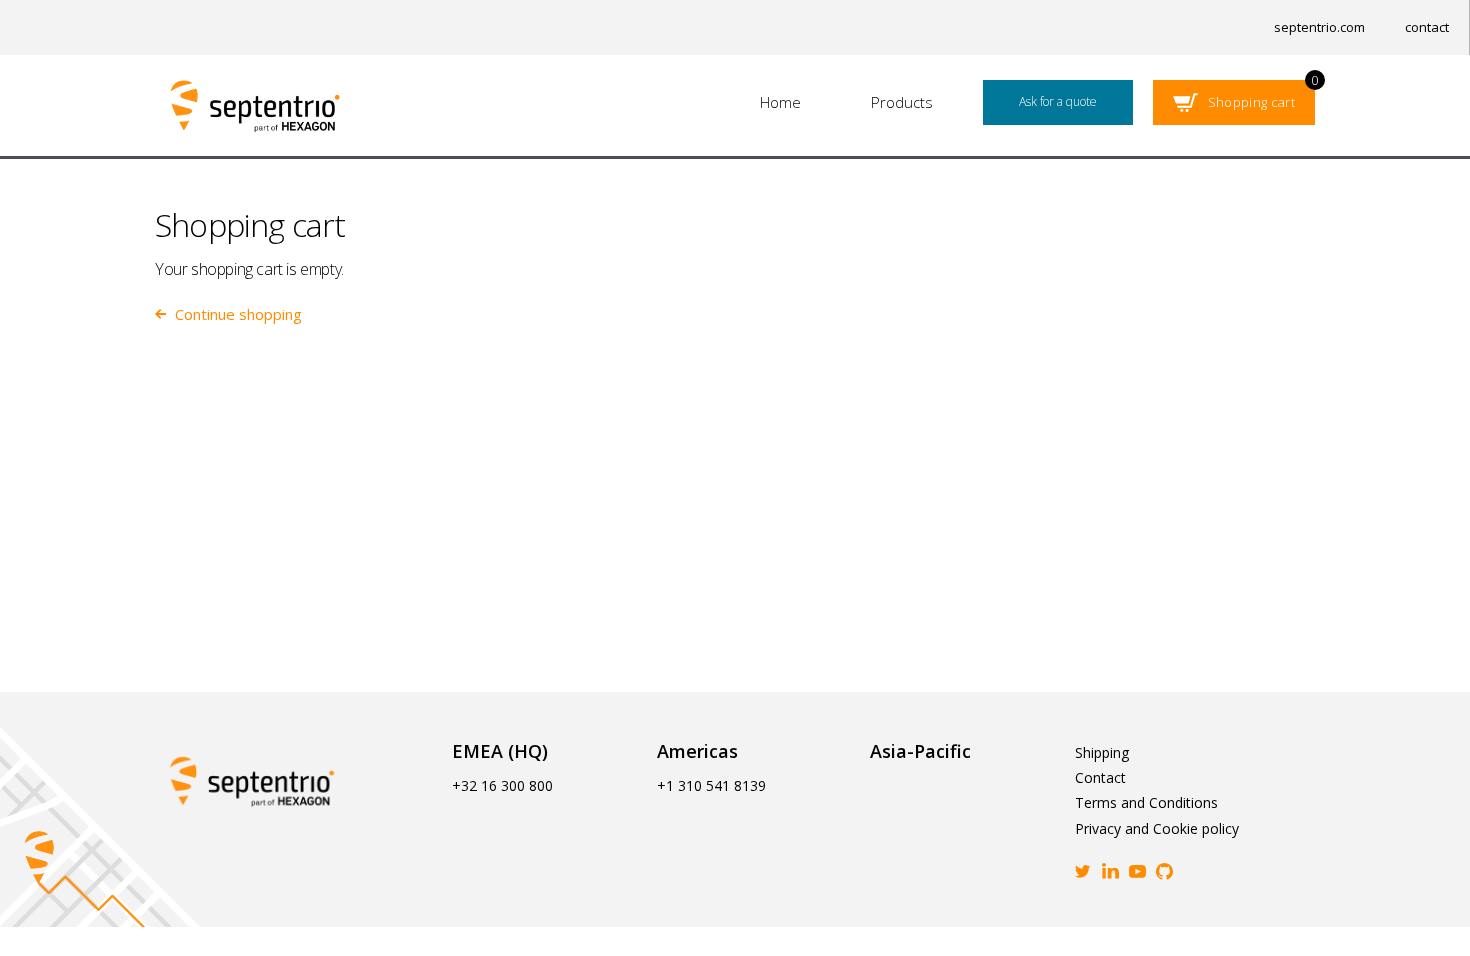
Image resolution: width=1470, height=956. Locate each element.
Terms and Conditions (1146, 802)
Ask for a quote (1058, 101)
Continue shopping (238, 314)
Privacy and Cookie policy (1157, 828)
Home (780, 102)
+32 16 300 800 (502, 785)
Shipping (1102, 752)
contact (1427, 27)
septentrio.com (1319, 27)
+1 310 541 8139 (711, 785)
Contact (1100, 777)
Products (902, 102)
